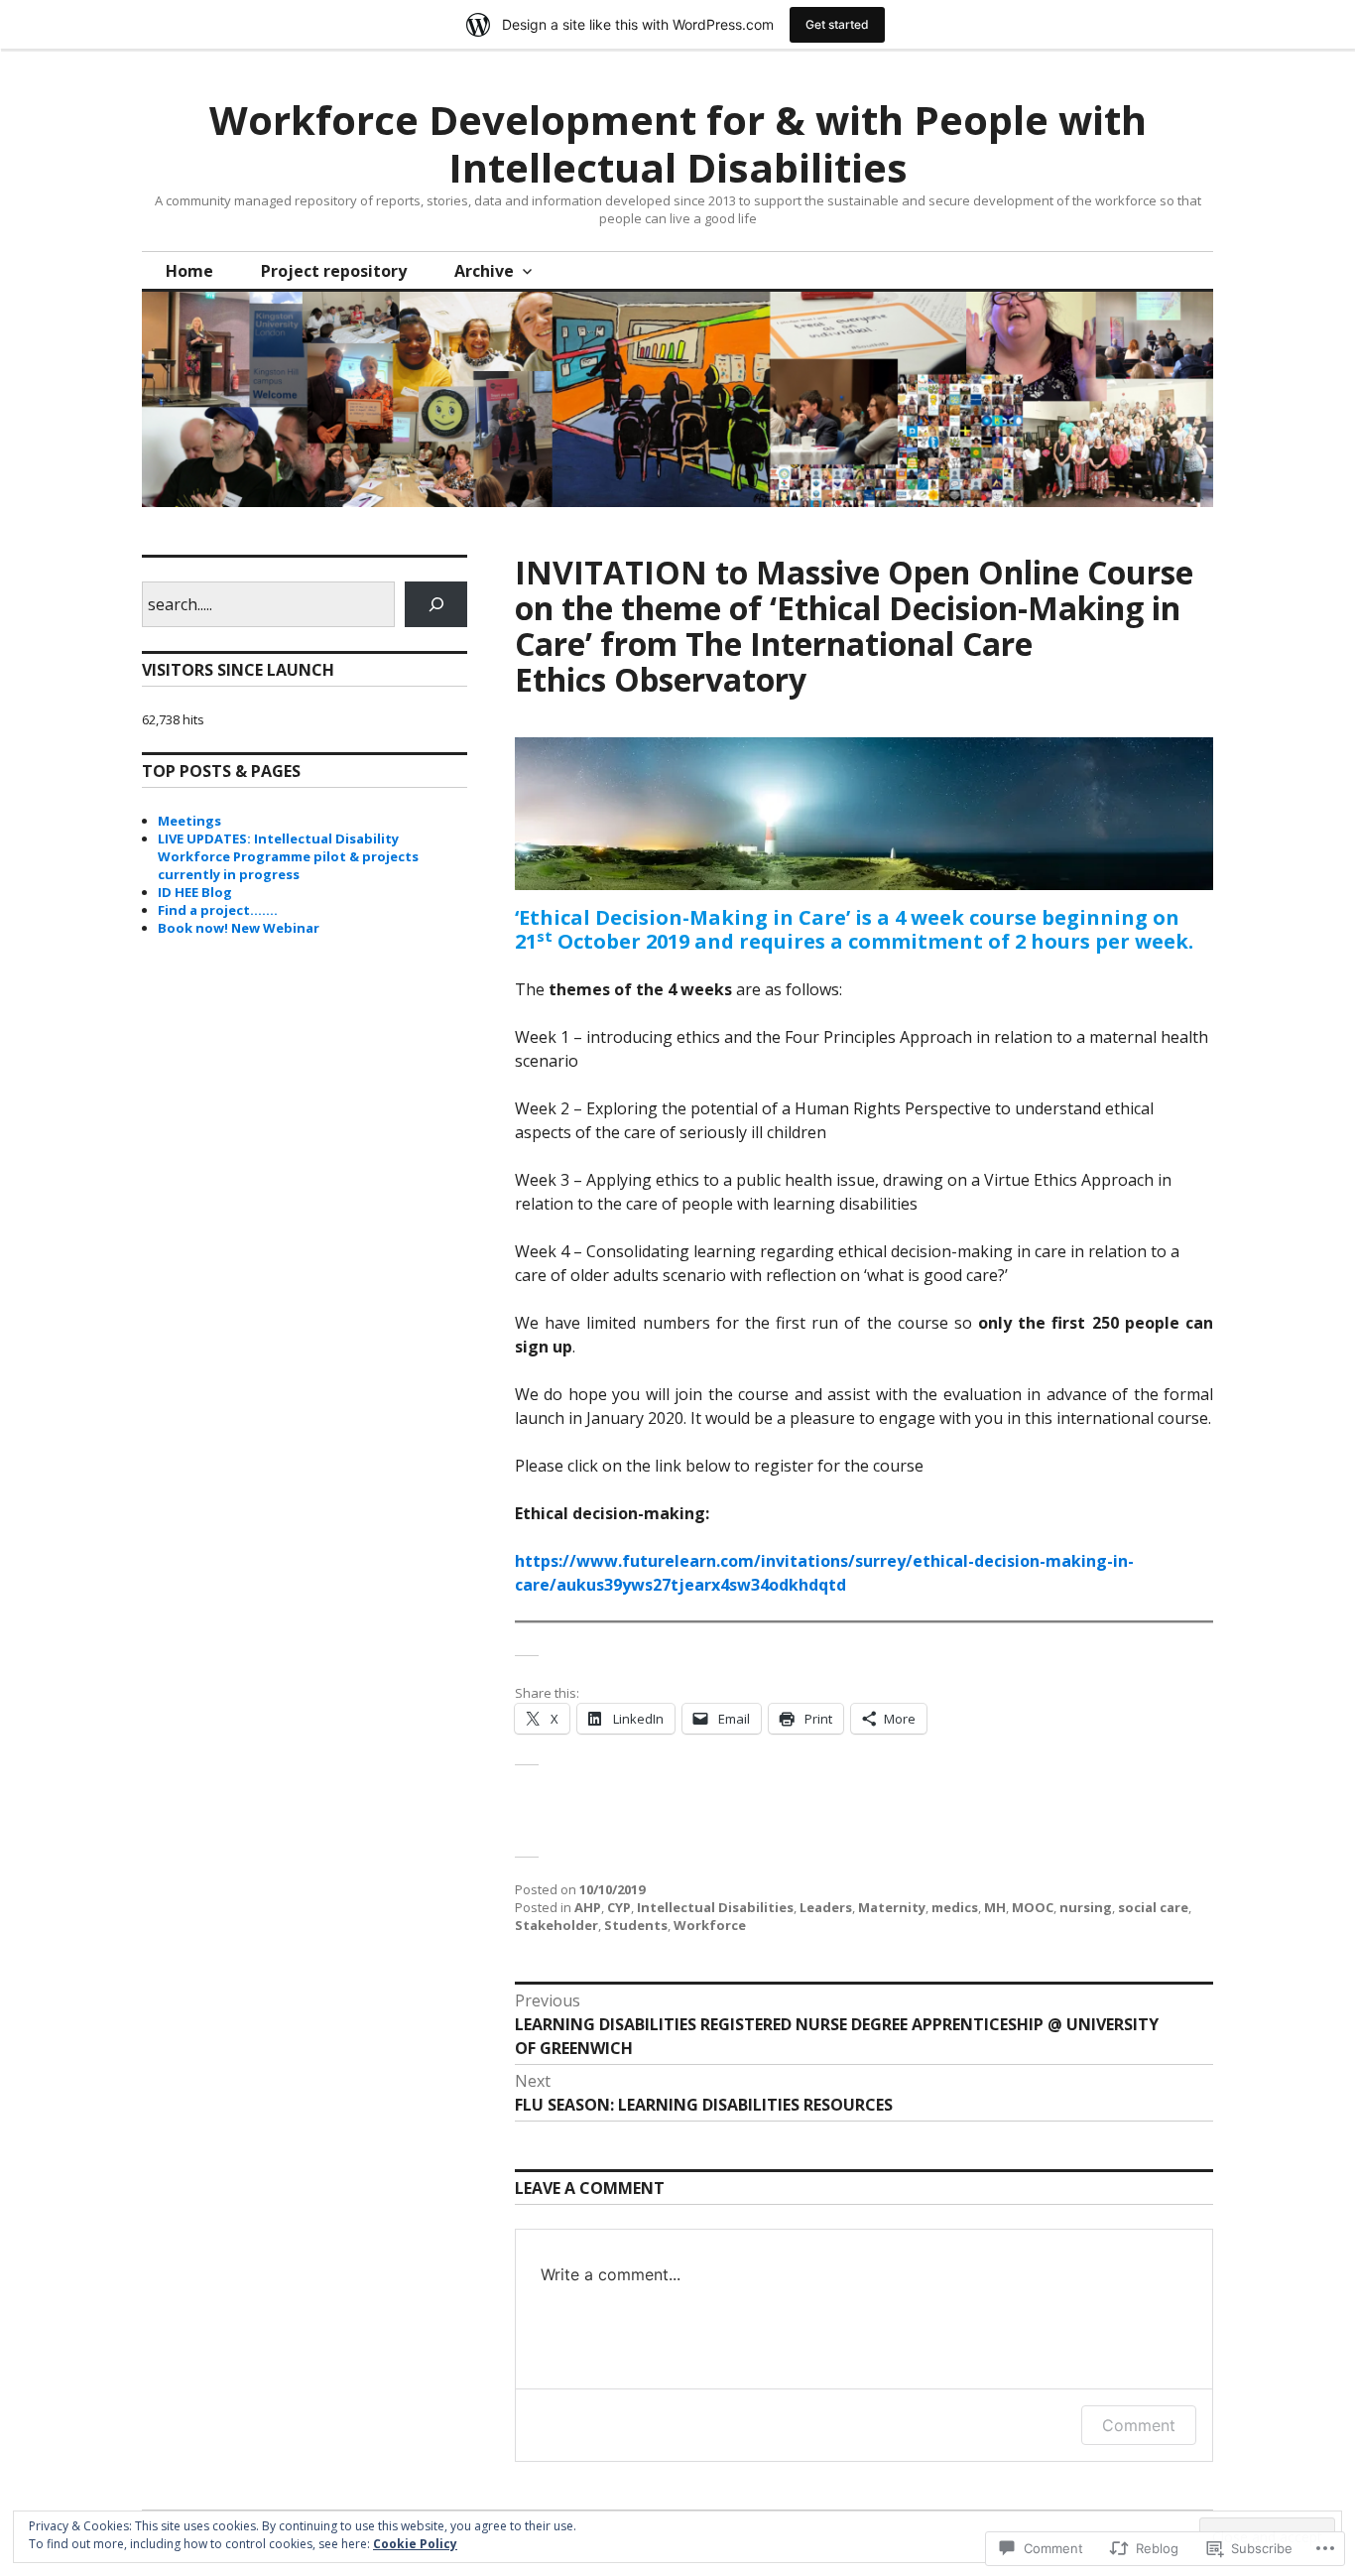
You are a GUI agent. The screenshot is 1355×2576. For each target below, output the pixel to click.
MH (995, 1907)
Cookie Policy (415, 2544)
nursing (1086, 1907)
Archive (484, 271)
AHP (588, 1907)
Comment (1139, 2425)
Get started (837, 24)
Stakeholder (556, 1925)
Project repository (334, 271)
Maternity (892, 1907)
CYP (619, 1907)
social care (1153, 1907)
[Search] (436, 604)
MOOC (1033, 1907)
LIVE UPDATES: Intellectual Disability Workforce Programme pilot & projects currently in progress (288, 856)
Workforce (710, 1925)
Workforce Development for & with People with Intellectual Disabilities (678, 143)
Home (189, 271)
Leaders (826, 1907)
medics (955, 1907)
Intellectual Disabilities (715, 1907)
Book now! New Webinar (239, 928)
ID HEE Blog (195, 892)
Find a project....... (218, 910)
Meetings (189, 821)
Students (636, 1925)
